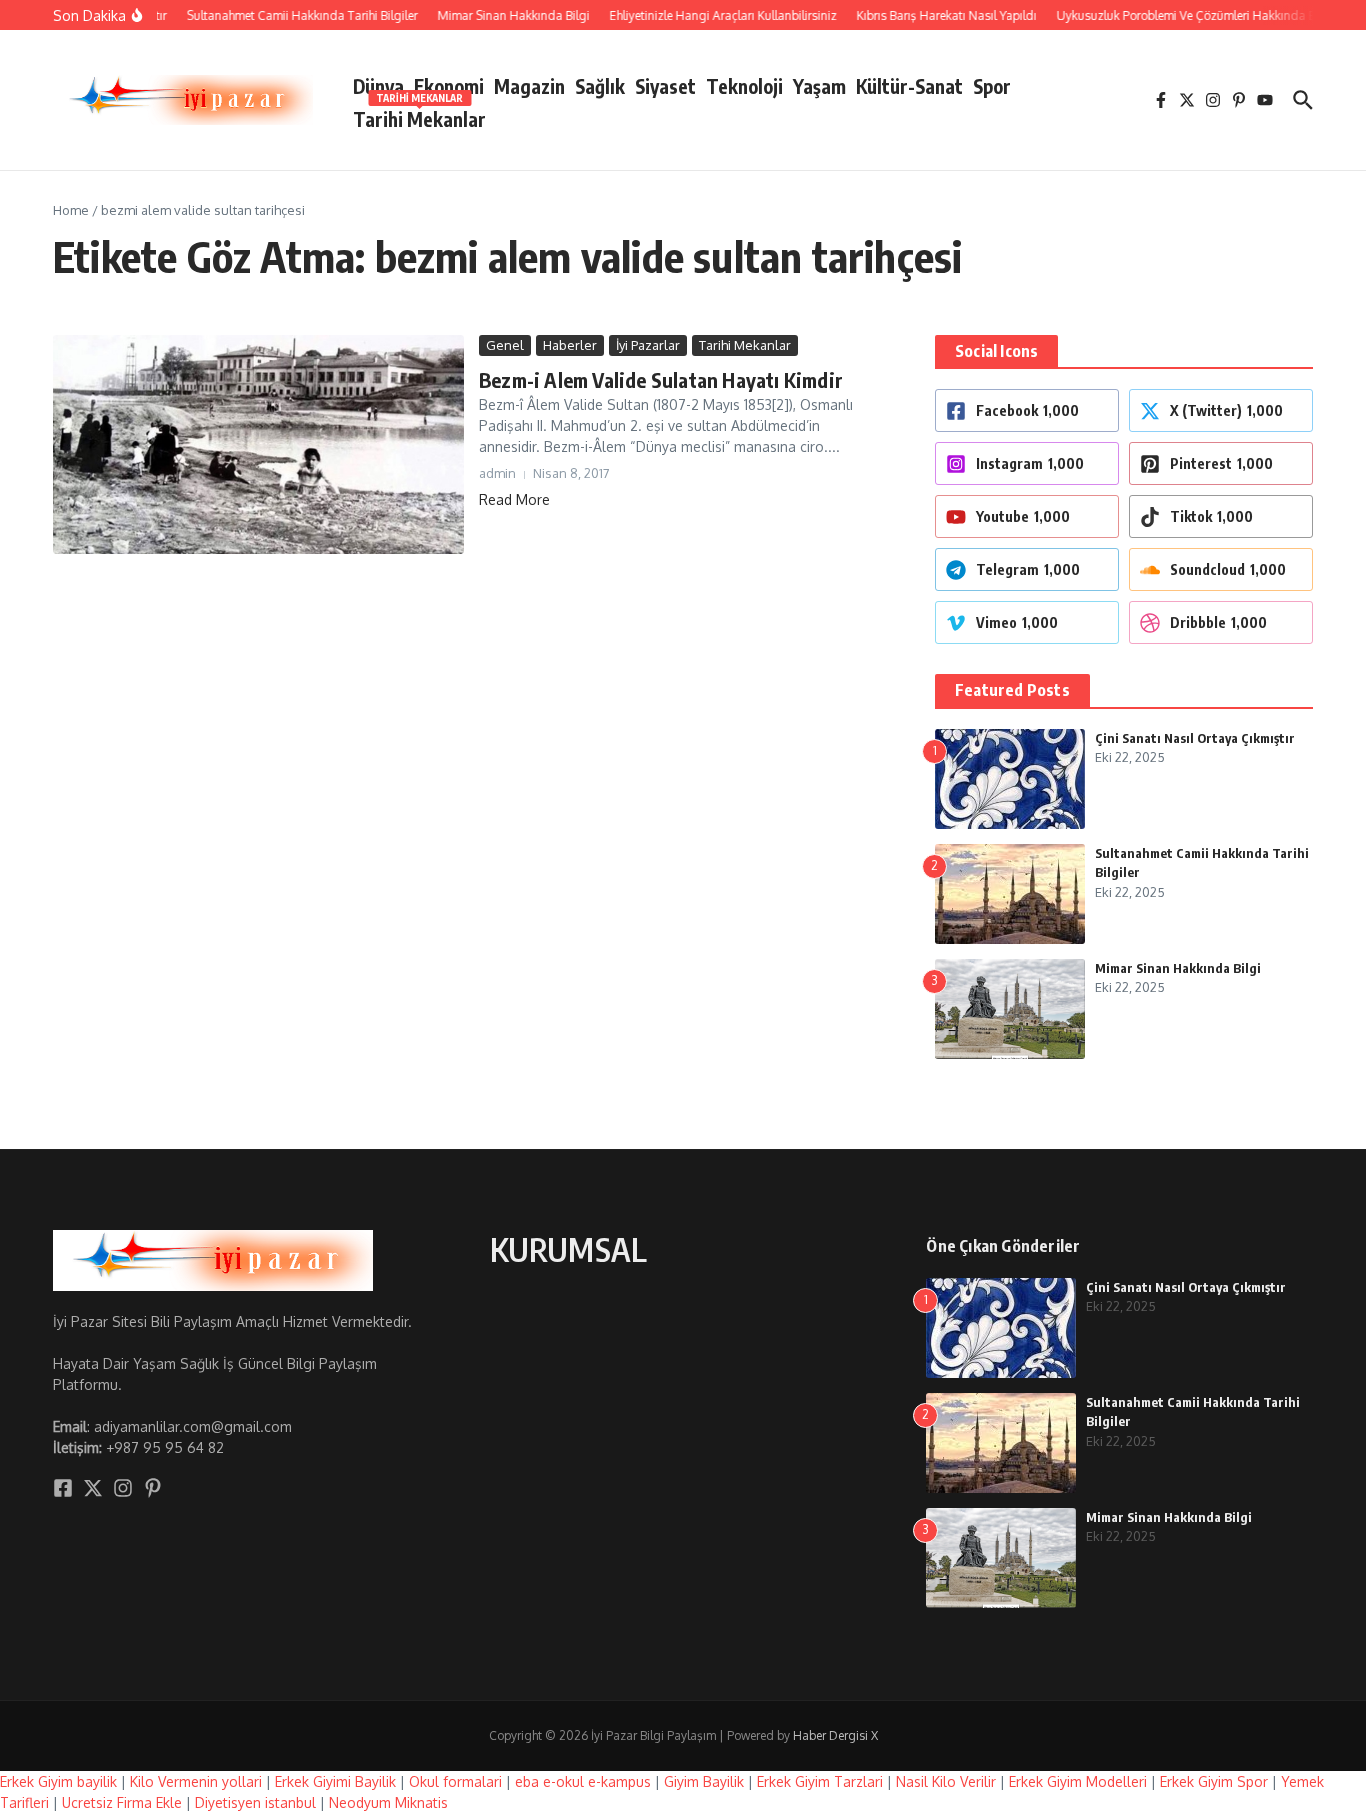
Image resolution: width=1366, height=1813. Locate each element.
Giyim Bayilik (704, 1781)
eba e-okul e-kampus (583, 1781)
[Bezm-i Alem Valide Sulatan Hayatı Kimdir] (258, 444)
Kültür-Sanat (909, 86)
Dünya (378, 86)
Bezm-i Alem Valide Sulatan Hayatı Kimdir (661, 379)
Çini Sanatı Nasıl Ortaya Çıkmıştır (1195, 738)
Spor (992, 86)
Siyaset (665, 86)
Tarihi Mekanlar (419, 115)
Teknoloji (744, 86)
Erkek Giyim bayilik (58, 1781)
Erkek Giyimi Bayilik (335, 1781)
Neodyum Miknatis (388, 1802)
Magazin (529, 86)
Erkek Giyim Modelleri (1078, 1781)
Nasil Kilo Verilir (946, 1781)
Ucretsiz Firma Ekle (122, 1802)
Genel (505, 345)
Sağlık (600, 86)
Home (71, 210)
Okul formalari (455, 1781)
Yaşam (819, 86)
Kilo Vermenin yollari (196, 1781)
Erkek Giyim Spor (1214, 1781)
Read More (514, 499)
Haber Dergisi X (835, 1735)
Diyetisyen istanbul (255, 1802)
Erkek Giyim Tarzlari (820, 1781)
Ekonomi (449, 86)
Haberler (570, 345)
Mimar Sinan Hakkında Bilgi (1178, 968)
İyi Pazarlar (648, 345)
